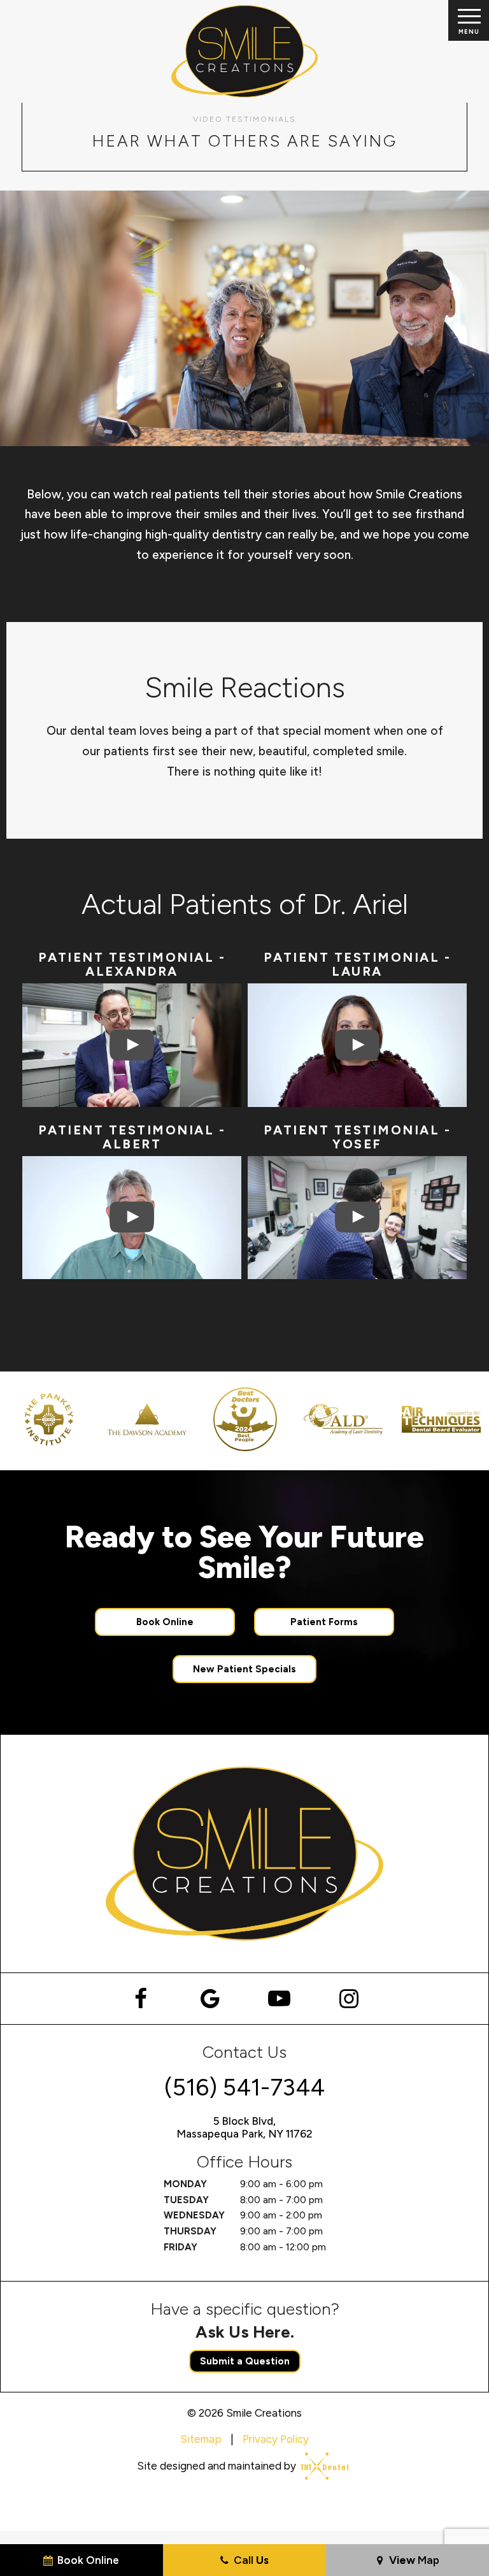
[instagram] (349, 1999)
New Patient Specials (244, 1669)
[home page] (245, 51)
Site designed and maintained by (218, 2466)
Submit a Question (245, 2361)
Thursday (190, 2231)
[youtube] (279, 1999)
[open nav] (468, 20)
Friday (181, 2247)
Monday (185, 2184)
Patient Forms (324, 1622)
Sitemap (201, 2439)
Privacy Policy (276, 2439)
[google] (210, 1999)
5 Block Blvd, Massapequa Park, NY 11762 (244, 2127)
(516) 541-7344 (244, 2087)
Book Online (165, 1622)
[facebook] (140, 1999)
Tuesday (186, 2200)
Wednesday (194, 2215)
